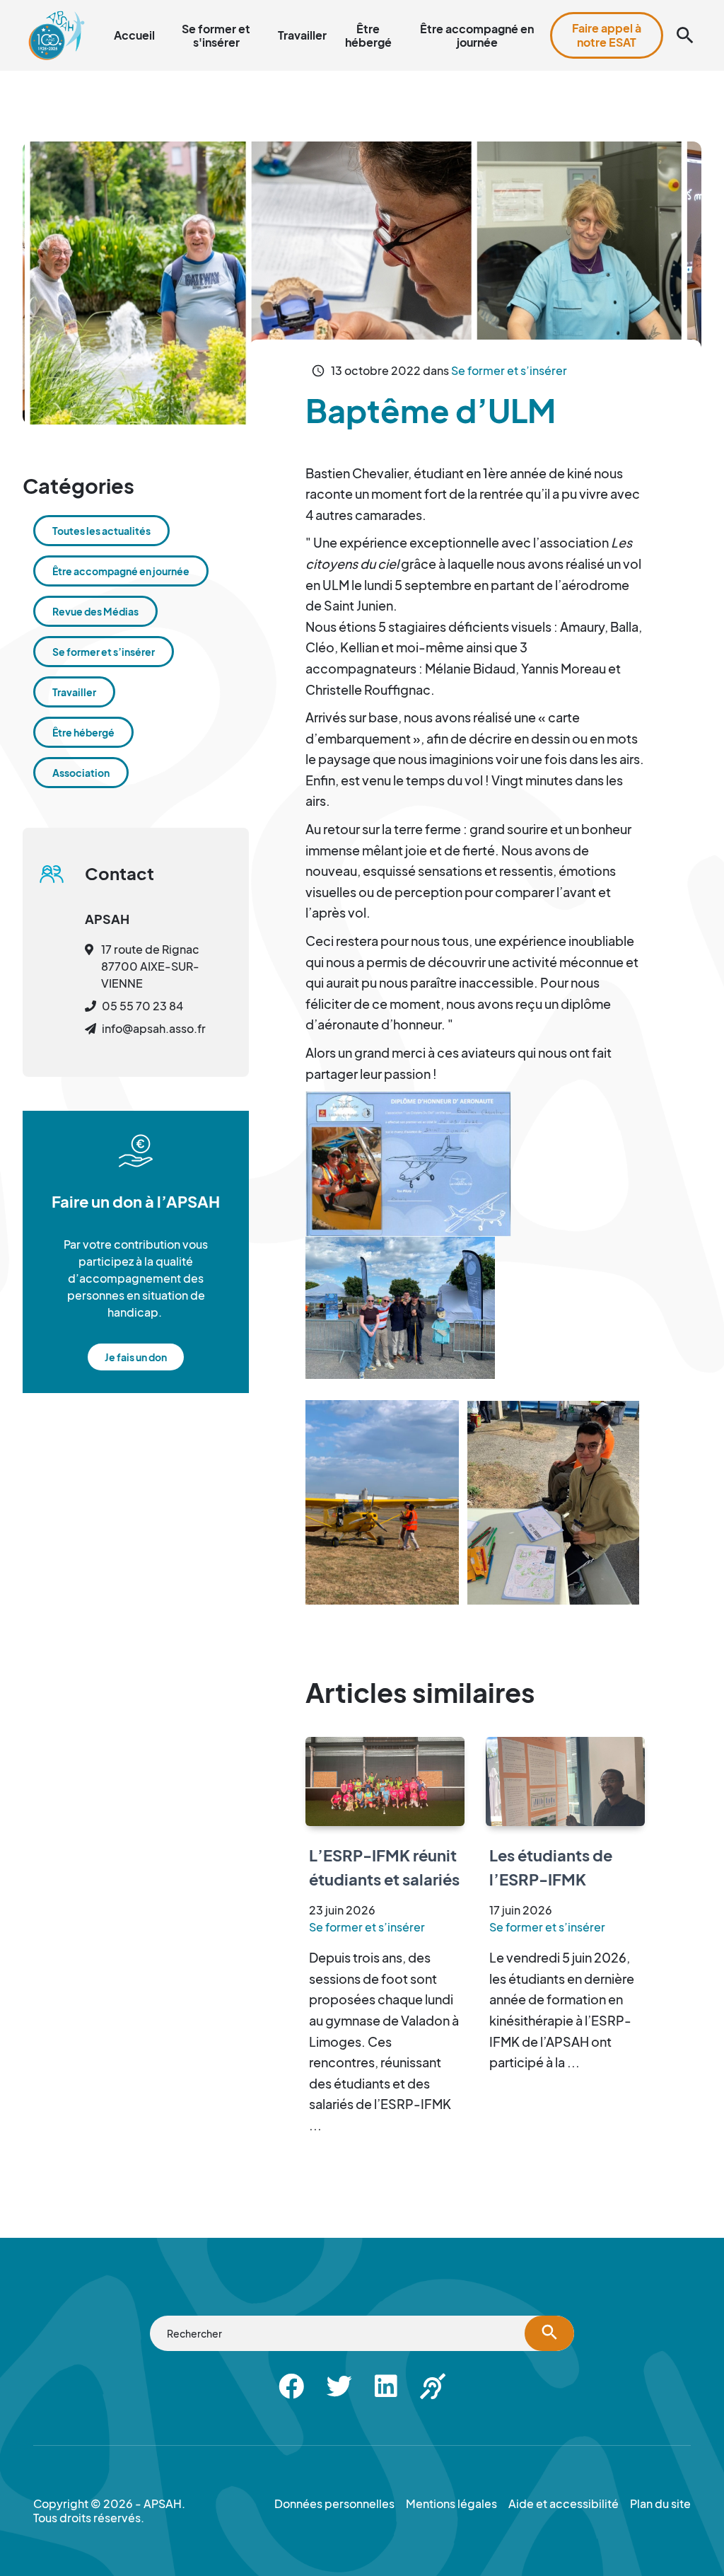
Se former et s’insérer (509, 370)
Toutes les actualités (101, 531)
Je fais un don (136, 1357)
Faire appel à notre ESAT (607, 35)
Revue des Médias (95, 611)
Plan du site (539, 8)
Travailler (302, 35)
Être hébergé (368, 35)
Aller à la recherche (455, 8)
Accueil (134, 35)
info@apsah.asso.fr (154, 1028)
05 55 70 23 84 (142, 1006)
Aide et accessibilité (626, 8)
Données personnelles (334, 2504)
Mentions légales (451, 2504)
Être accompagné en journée (477, 35)
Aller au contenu (358, 8)
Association (81, 773)
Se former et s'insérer (216, 35)
